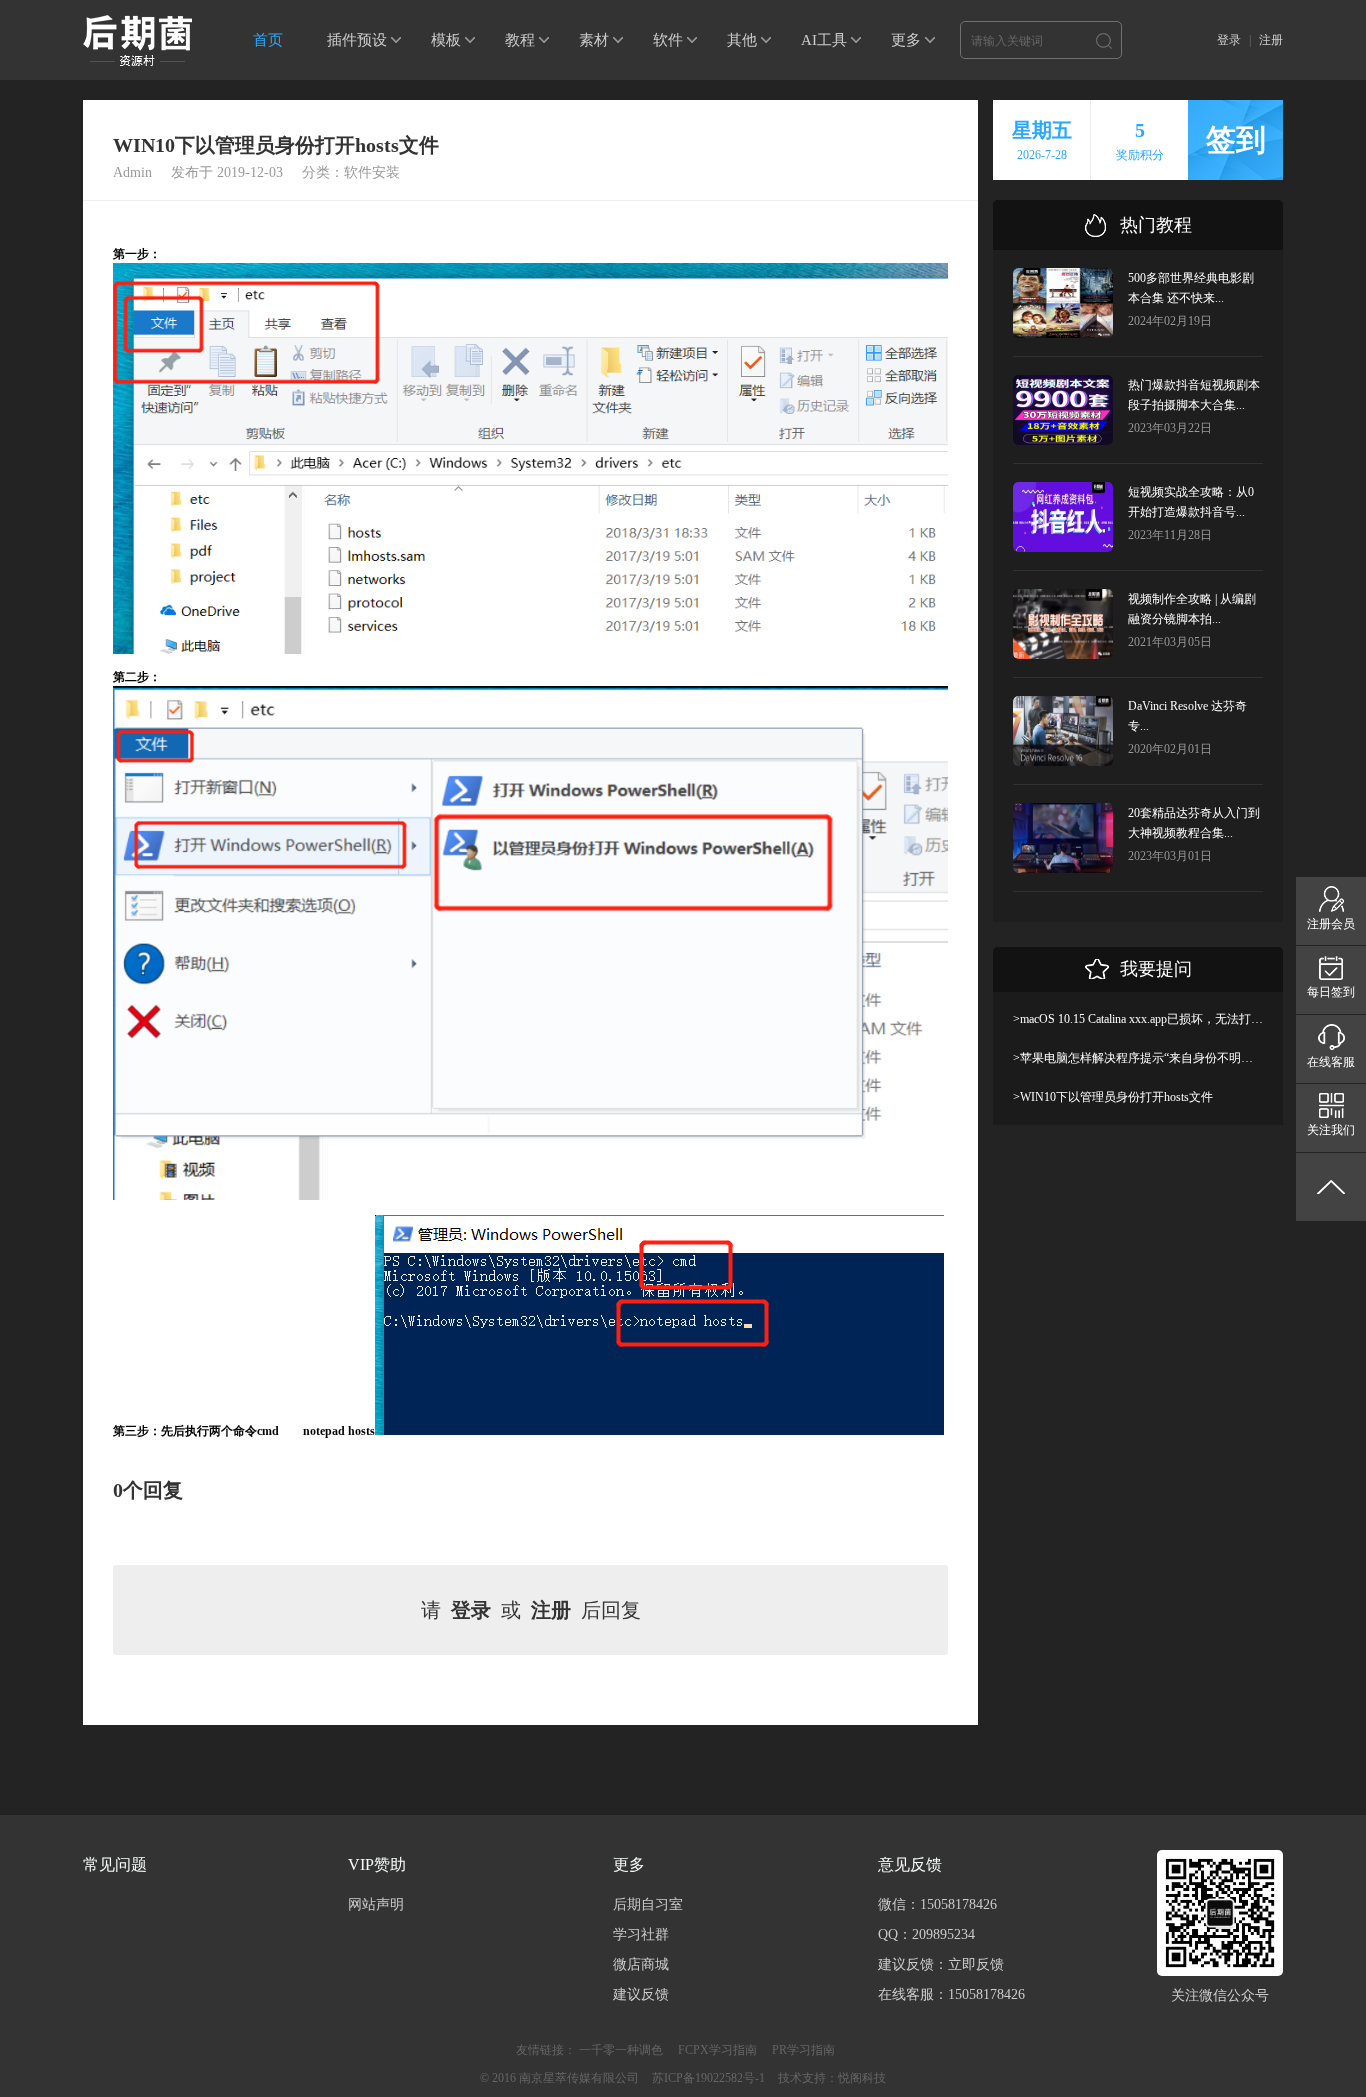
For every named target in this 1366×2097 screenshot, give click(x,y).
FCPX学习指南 (717, 2050)
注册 (1271, 40)
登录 (1229, 40)
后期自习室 (648, 1904)
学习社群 (641, 1934)
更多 (906, 40)
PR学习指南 (803, 2050)
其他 (742, 40)
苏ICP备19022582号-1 (708, 2078)
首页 (268, 40)
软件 (668, 40)
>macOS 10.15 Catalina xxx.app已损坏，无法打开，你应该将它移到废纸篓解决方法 (1138, 1019)
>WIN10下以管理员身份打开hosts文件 (1113, 1097)
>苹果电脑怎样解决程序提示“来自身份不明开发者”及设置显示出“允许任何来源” (1138, 1058)
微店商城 (641, 1964)
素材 (594, 40)
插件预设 (357, 40)
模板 (446, 40)
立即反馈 (976, 1964)
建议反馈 (641, 1994)
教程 (520, 40)
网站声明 (376, 1904)
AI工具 (824, 40)
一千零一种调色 (621, 2050)
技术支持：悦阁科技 (832, 2078)
